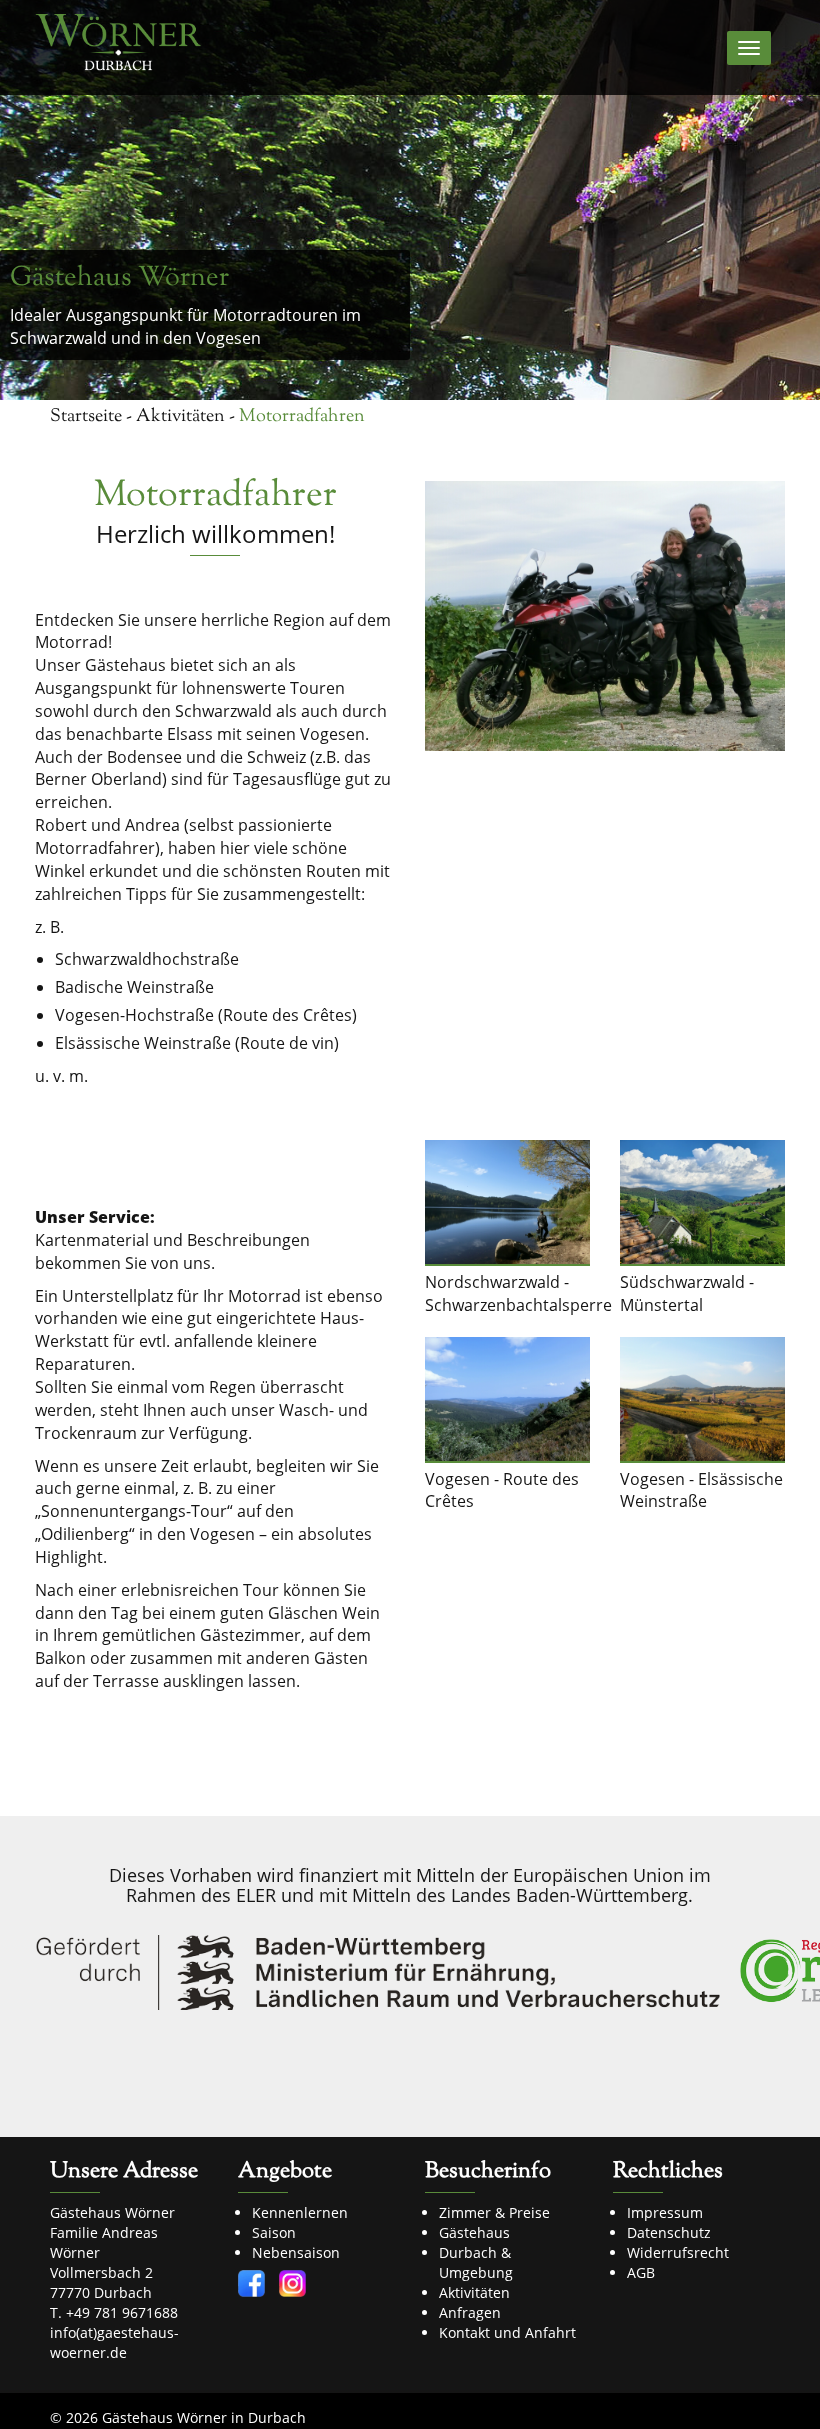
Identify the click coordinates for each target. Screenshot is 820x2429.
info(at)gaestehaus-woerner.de (114, 2342)
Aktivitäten (180, 417)
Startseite (86, 417)
